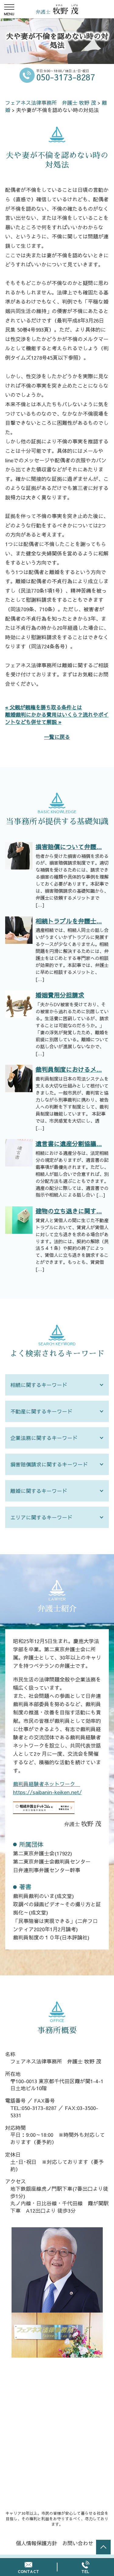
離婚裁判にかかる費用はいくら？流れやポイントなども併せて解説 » (57, 718)
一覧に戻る (57, 737)
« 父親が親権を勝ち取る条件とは (44, 707)
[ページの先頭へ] (103, 2547)
